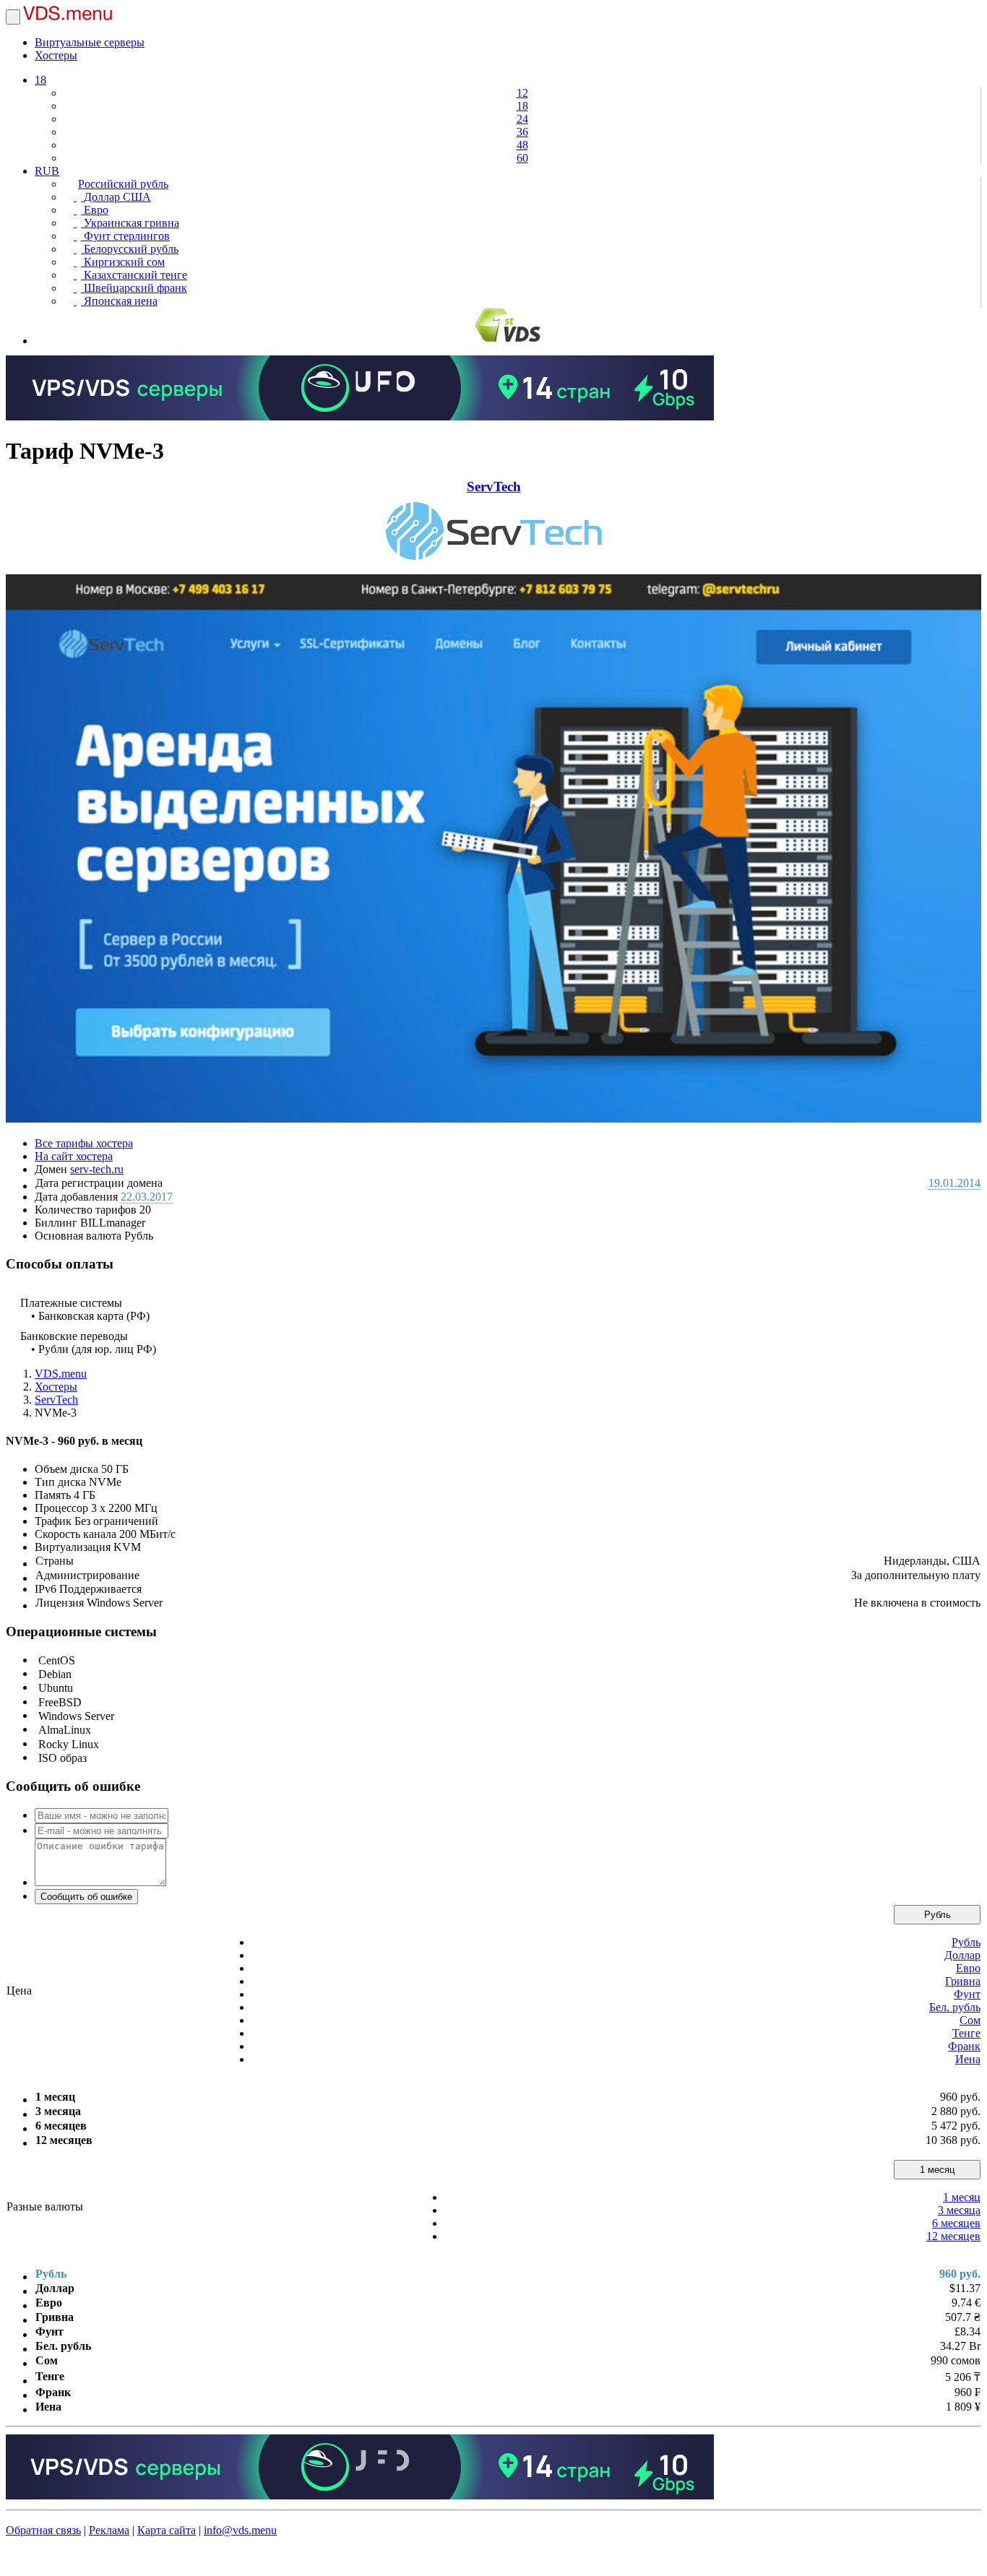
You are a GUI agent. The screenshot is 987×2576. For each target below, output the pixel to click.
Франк (964, 2046)
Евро (95, 210)
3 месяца (959, 2210)
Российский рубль (123, 184)
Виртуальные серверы (90, 42)
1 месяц (937, 2170)
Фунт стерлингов (125, 236)
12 (522, 93)
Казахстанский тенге (134, 275)
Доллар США (116, 197)
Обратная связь (43, 2530)
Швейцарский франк (134, 288)
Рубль (938, 1915)
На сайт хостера (74, 1156)
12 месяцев (953, 2236)
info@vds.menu (240, 2530)
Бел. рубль (955, 2007)
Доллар (962, 1955)
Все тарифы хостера (84, 1143)
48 (522, 145)
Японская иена (119, 301)
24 (522, 119)
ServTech (494, 487)
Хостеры (56, 55)
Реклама (109, 2530)
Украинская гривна (130, 223)
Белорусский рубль (130, 249)
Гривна (963, 1981)
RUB (47, 171)
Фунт (967, 1994)
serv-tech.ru (97, 1169)
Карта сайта (167, 2530)
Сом (970, 2020)
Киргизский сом (123, 262)
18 (40, 80)
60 (522, 158)
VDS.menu (61, 1374)
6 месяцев (956, 2223)
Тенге (966, 2033)
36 (522, 132)
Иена (968, 2059)
